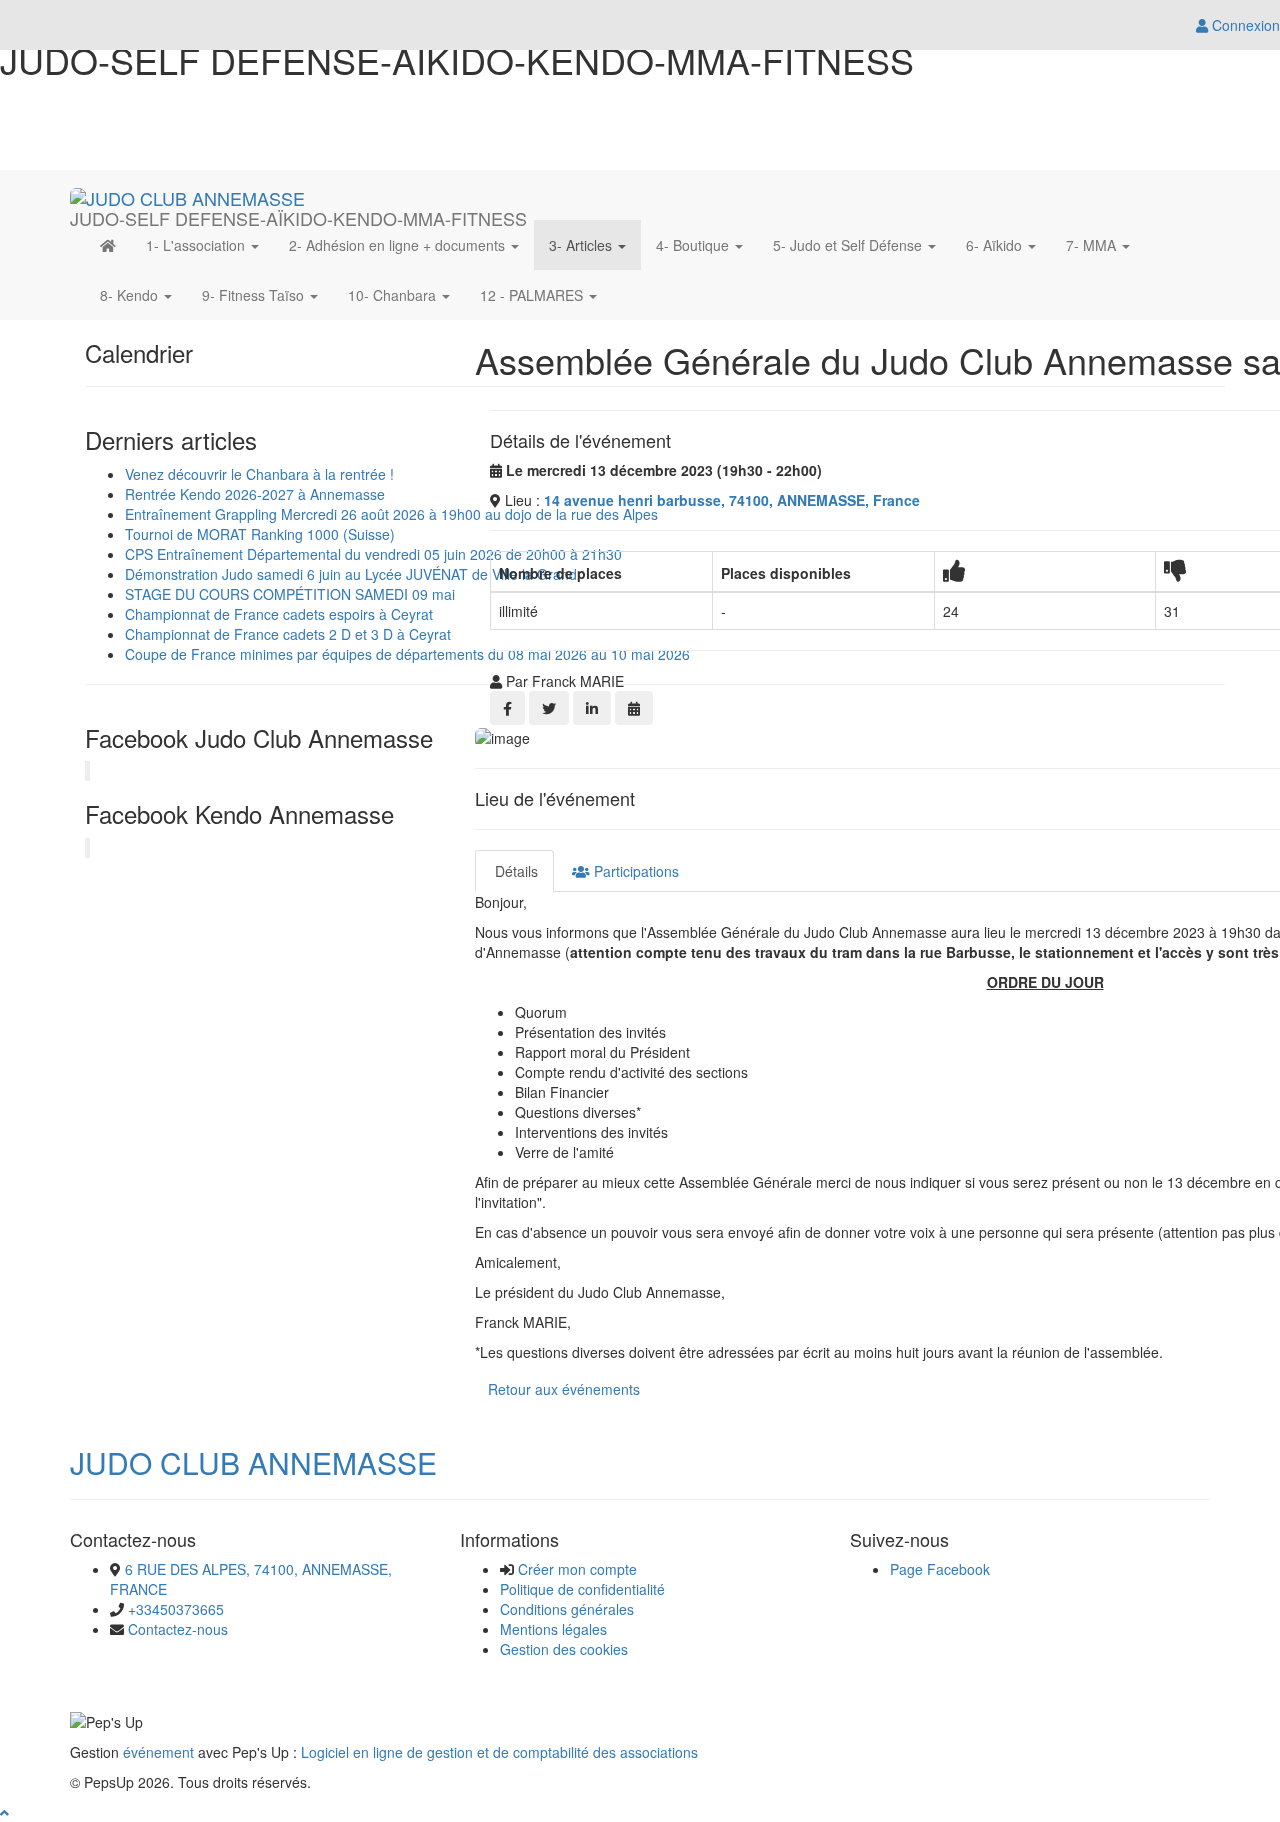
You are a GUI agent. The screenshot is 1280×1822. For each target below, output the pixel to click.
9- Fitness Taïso (255, 295)
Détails (514, 871)
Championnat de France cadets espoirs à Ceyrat (279, 614)
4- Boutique (694, 245)
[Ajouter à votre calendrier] (634, 708)
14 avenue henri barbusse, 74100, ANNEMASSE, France (732, 500)
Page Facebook (940, 1569)
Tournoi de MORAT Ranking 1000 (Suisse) (260, 534)
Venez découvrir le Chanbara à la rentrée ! (259, 474)
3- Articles (582, 245)
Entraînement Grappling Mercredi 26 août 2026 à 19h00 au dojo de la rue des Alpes (391, 514)
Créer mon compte (577, 1569)
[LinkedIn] (592, 708)
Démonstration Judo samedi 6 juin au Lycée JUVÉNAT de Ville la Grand (351, 574)
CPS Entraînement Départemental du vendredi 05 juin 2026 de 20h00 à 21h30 (373, 554)
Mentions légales (553, 1629)
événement (158, 1752)
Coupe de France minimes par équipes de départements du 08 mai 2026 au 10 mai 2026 (407, 654)
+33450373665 (176, 1609)
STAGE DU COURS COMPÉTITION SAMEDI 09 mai (290, 594)
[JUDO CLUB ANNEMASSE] (187, 195)
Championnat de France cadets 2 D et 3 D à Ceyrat (288, 634)
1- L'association (197, 245)
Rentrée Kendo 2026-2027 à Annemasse (255, 494)
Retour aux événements (564, 1389)
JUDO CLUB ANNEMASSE (253, 1462)
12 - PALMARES (533, 295)
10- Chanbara (394, 295)
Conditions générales (567, 1609)
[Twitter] (549, 708)
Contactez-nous (178, 1629)
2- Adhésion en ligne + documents (399, 245)
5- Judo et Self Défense (849, 245)
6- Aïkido (996, 245)
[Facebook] (507, 708)
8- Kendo (131, 295)
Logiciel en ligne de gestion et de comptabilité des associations (499, 1752)
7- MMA (1093, 245)
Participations (634, 871)
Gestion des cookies (564, 1649)
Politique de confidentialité (582, 1589)
